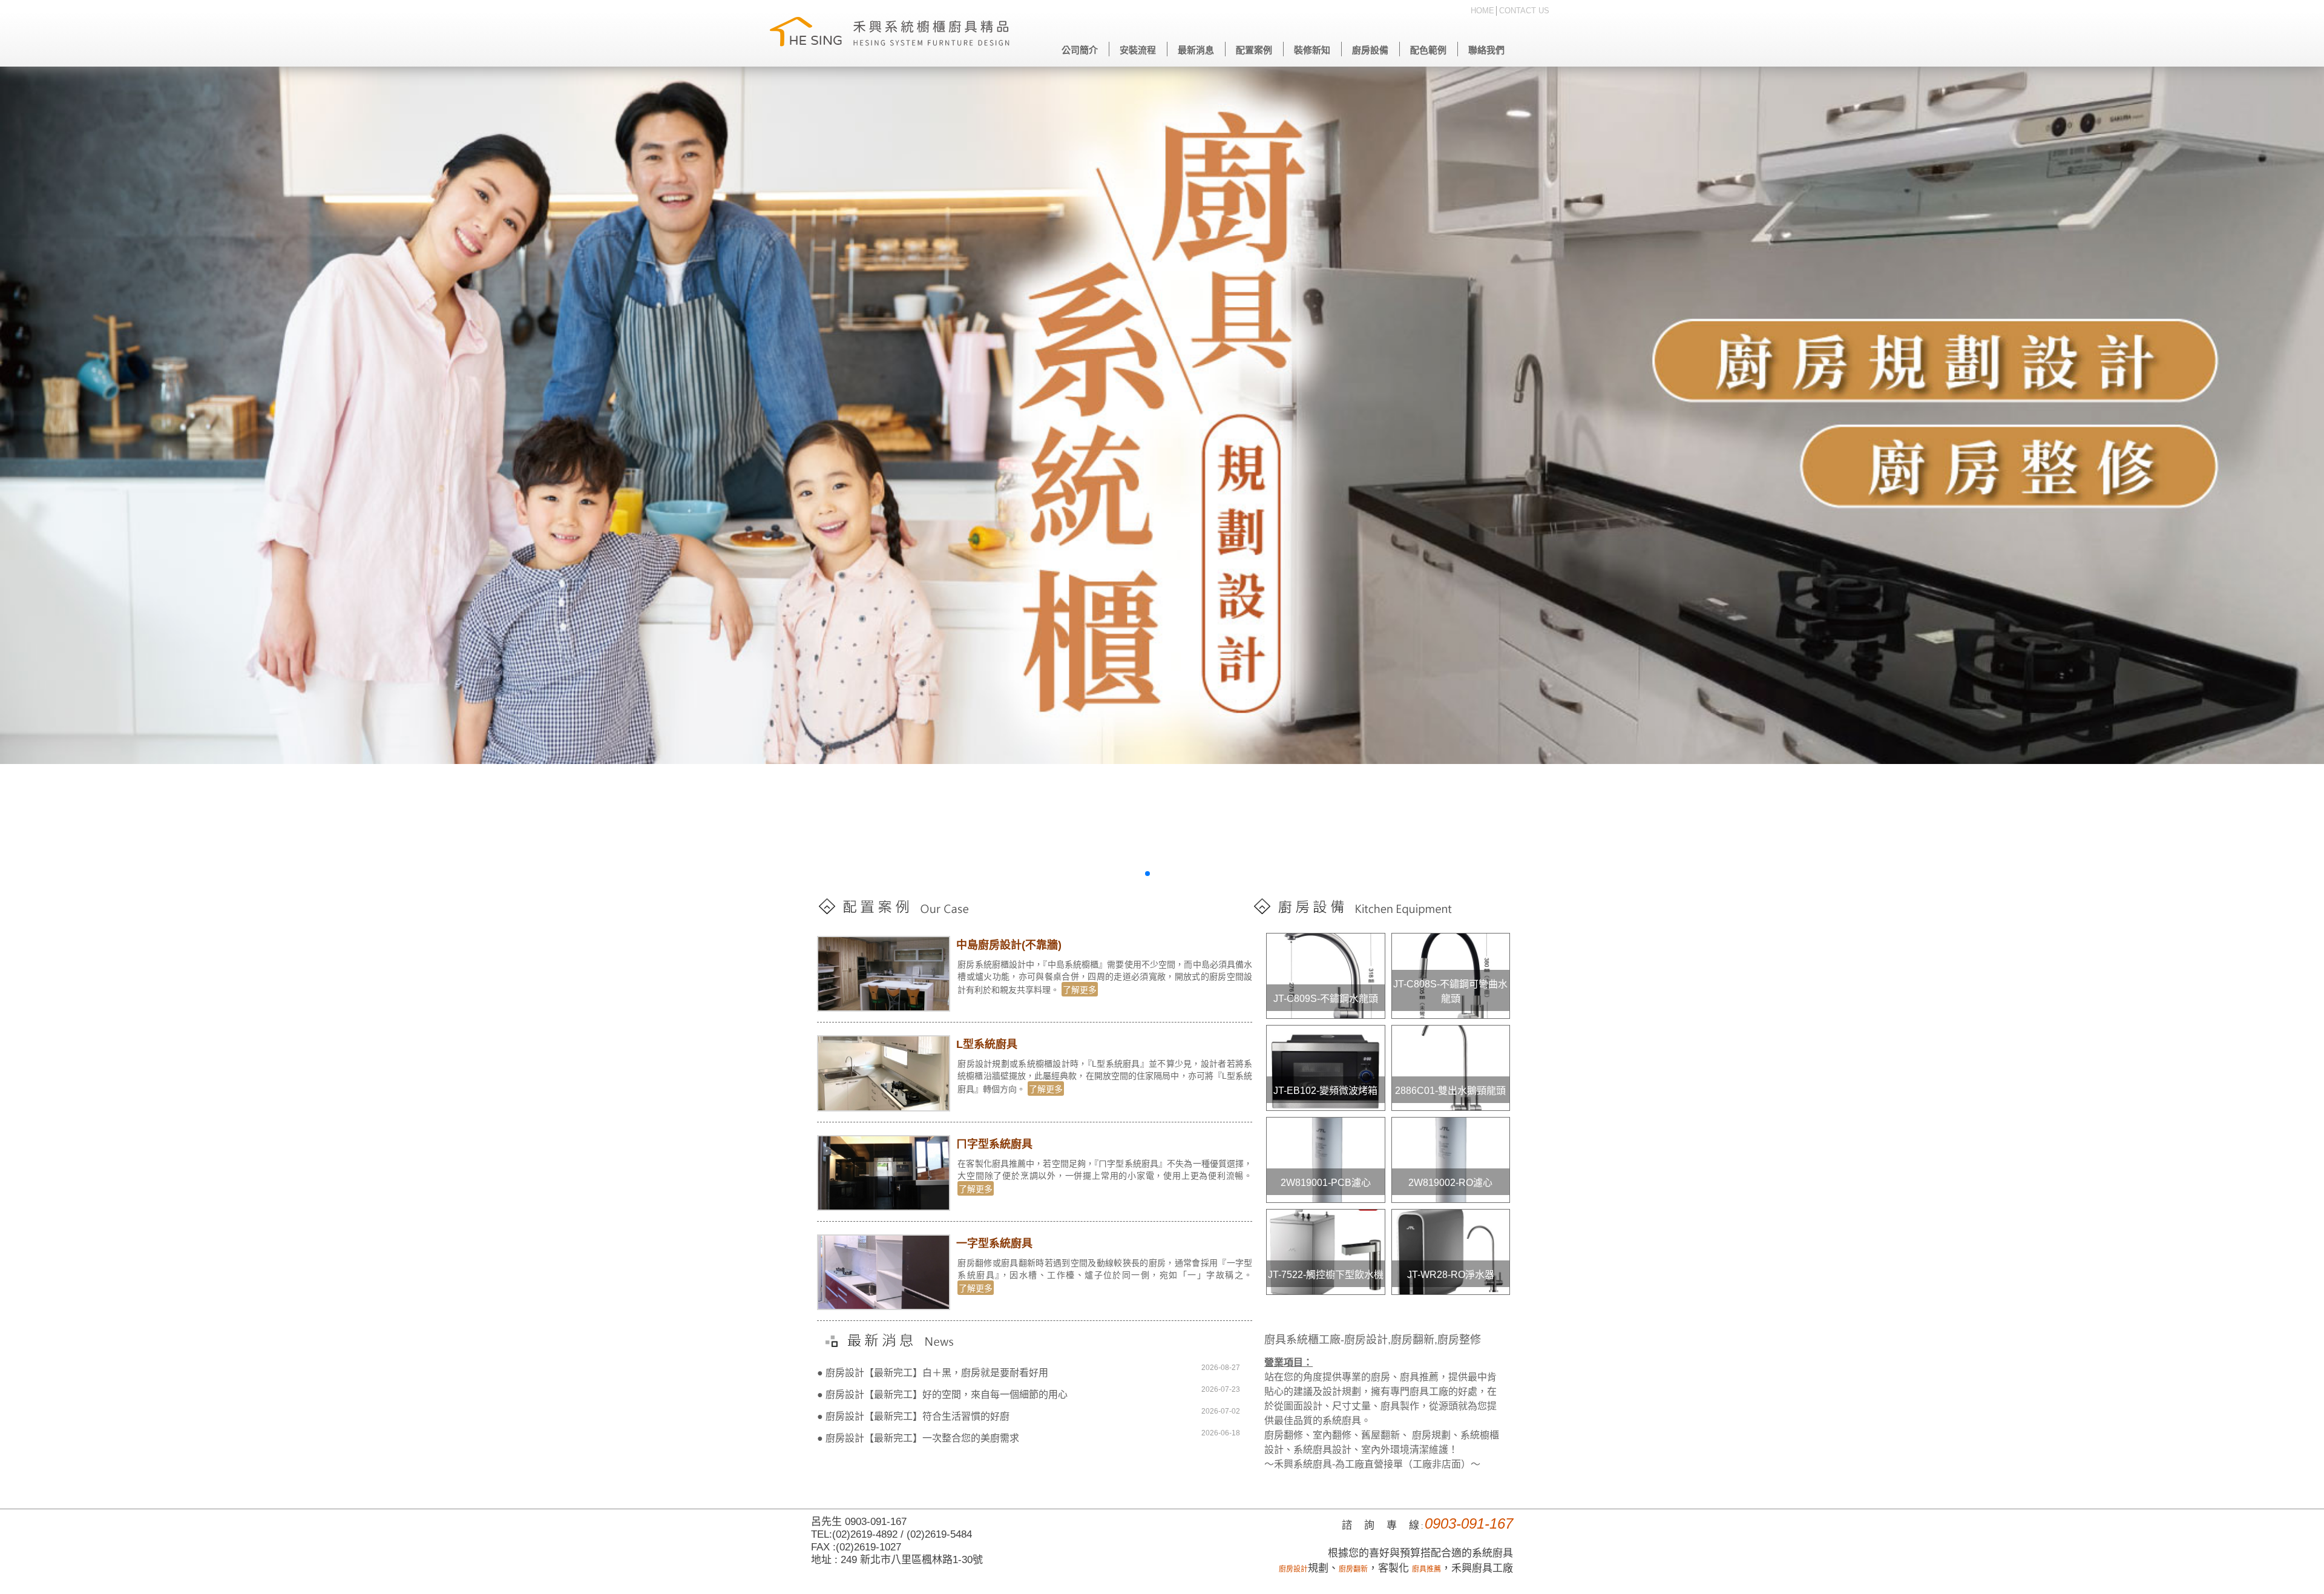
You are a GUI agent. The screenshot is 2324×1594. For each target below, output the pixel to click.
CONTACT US (1524, 11)
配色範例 (1428, 50)
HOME (1482, 11)
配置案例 (1254, 50)
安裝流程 (1138, 50)
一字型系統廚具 (994, 1243)
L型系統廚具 (987, 1044)
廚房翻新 (1353, 1569)
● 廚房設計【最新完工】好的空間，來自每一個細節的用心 (942, 1395)
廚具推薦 (1426, 1569)
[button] (1138, 874)
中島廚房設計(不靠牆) (1009, 945)
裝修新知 (1312, 50)
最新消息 (1196, 50)
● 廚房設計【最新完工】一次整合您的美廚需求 (918, 1438)
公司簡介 (1080, 50)
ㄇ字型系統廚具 (994, 1144)
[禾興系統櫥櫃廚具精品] (890, 33)
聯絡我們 (1486, 50)
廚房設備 (1370, 50)
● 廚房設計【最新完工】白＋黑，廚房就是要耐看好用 (933, 1373)
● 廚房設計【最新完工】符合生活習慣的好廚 (913, 1416)
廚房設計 (1293, 1569)
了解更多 (1080, 990)
